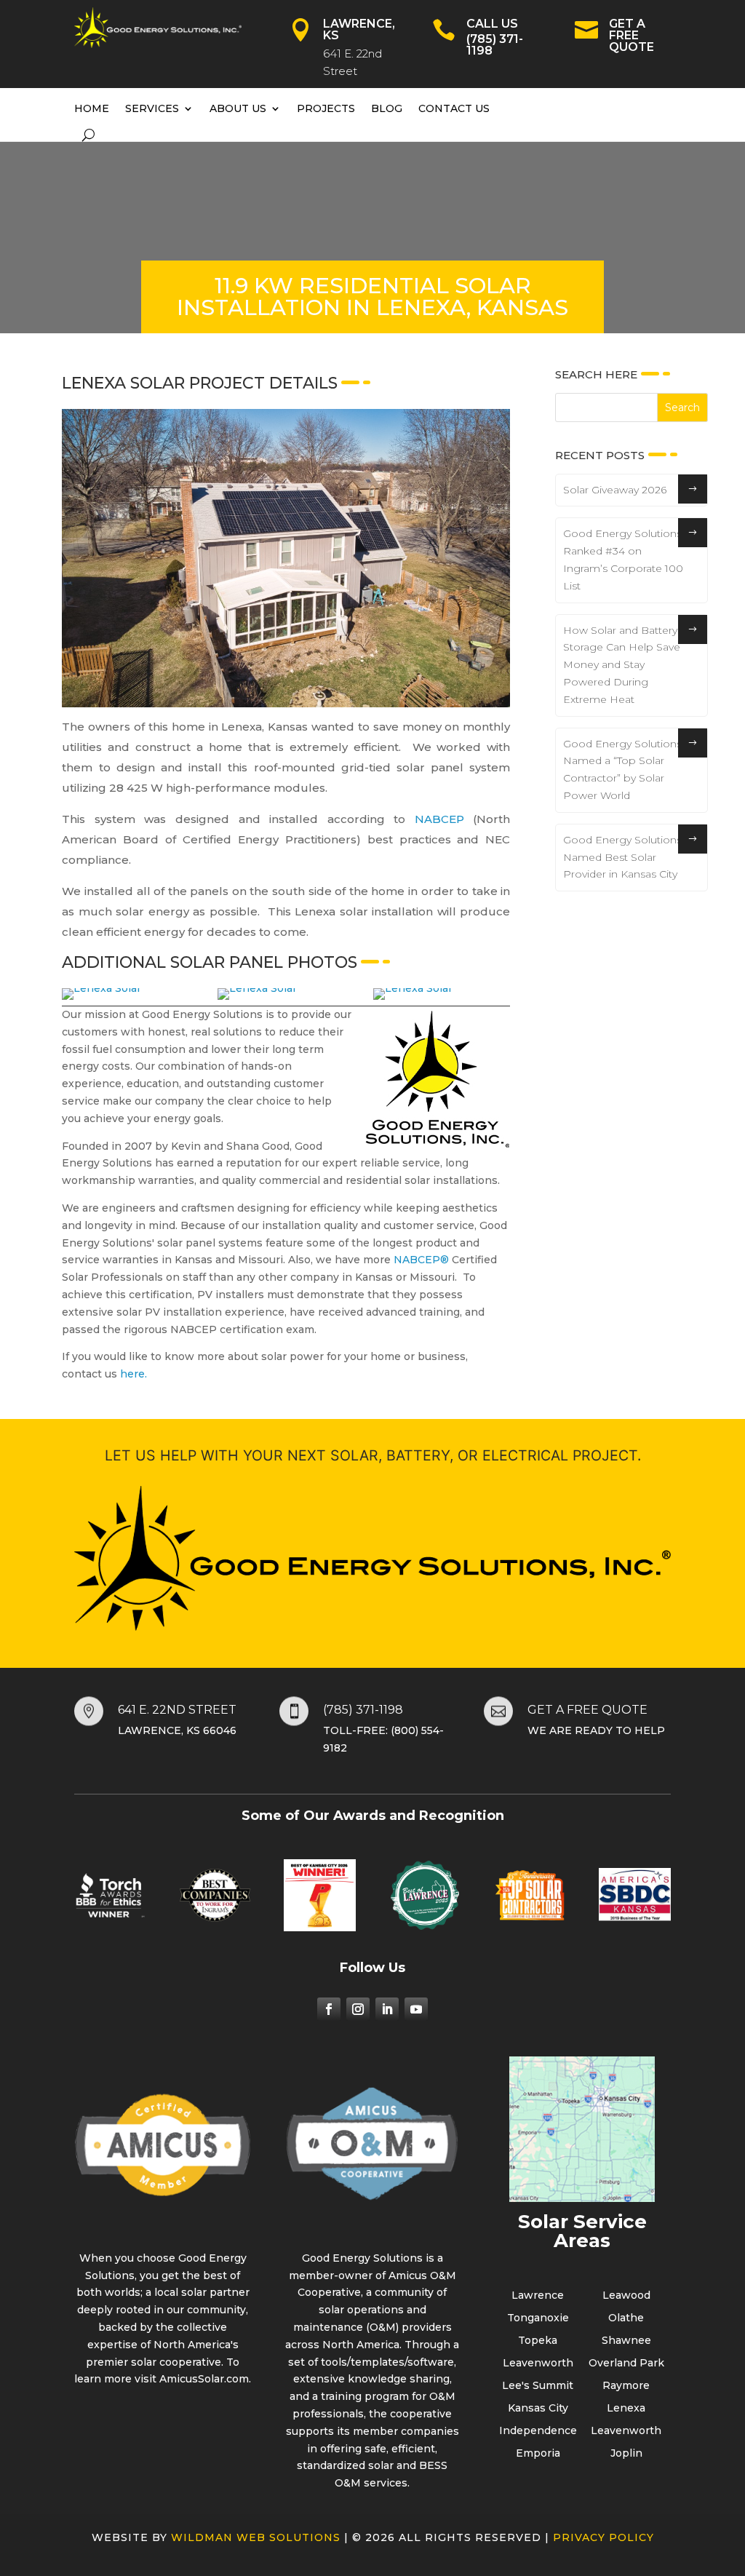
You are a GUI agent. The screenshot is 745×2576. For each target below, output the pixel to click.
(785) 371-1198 (495, 45)
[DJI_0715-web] (257, 988)
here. (134, 1374)
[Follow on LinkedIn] (387, 2009)
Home (92, 108)
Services (152, 108)
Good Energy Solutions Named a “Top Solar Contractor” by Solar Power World (622, 770)
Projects (326, 108)
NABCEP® (421, 1260)
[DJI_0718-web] (413, 988)
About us (238, 108)
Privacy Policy (603, 2537)
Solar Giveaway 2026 (615, 490)
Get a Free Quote (632, 35)
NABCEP (439, 819)
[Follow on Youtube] (416, 2009)
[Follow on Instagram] (358, 2009)
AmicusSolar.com (204, 2379)
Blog (387, 108)
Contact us (454, 108)
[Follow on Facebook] (329, 2009)
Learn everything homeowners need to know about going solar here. (104, 2537)
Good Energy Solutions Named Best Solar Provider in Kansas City (622, 857)
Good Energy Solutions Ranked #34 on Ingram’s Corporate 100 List (623, 559)
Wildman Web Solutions (256, 2537)
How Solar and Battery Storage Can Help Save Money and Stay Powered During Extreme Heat (622, 665)
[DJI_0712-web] (101, 988)
